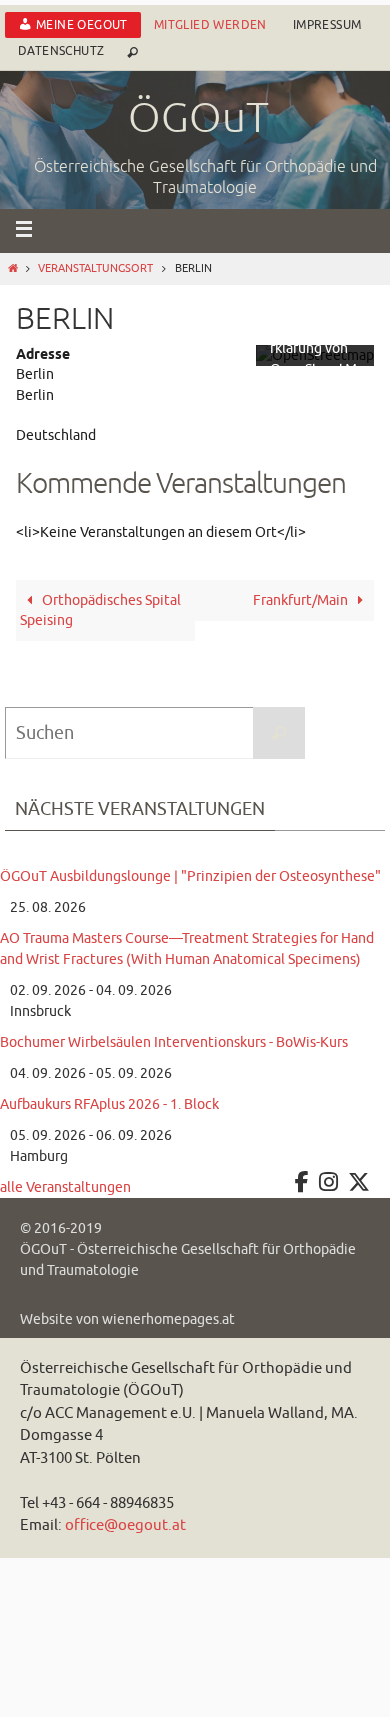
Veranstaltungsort (95, 268)
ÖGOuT (198, 119)
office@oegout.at (125, 1525)
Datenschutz (61, 51)
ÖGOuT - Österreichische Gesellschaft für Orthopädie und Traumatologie (188, 1260)
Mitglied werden (210, 25)
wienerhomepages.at (168, 1319)
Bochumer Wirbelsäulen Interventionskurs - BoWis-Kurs (174, 1042)
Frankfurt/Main (302, 600)
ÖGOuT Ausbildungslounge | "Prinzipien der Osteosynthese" (190, 876)
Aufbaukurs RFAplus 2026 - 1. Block (109, 1104)
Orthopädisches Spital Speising (100, 610)
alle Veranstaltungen (65, 1187)
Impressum (327, 25)
